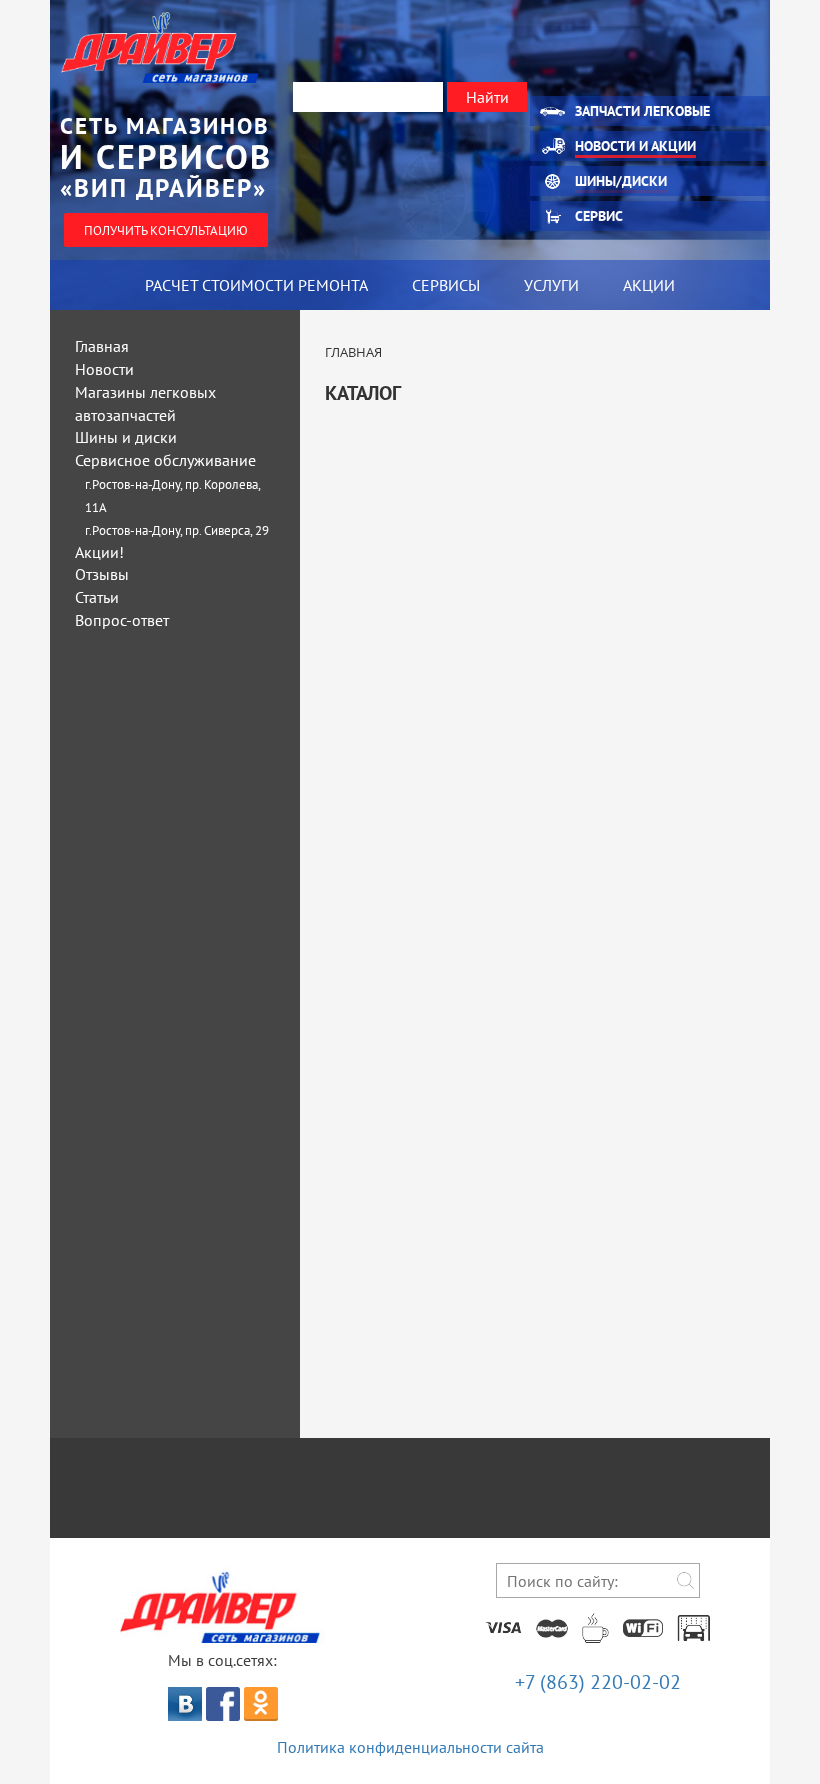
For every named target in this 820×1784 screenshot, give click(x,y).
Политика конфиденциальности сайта (410, 1747)
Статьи (97, 597)
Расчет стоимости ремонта (256, 285)
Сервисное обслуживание (165, 460)
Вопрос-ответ (122, 620)
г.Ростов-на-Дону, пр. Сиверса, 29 (177, 530)
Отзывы (102, 574)
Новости (104, 369)
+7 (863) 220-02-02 (598, 1682)
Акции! (99, 552)
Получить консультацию (166, 230)
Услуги (551, 285)
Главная (102, 346)
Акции (649, 285)
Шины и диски (126, 437)
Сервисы (446, 285)
